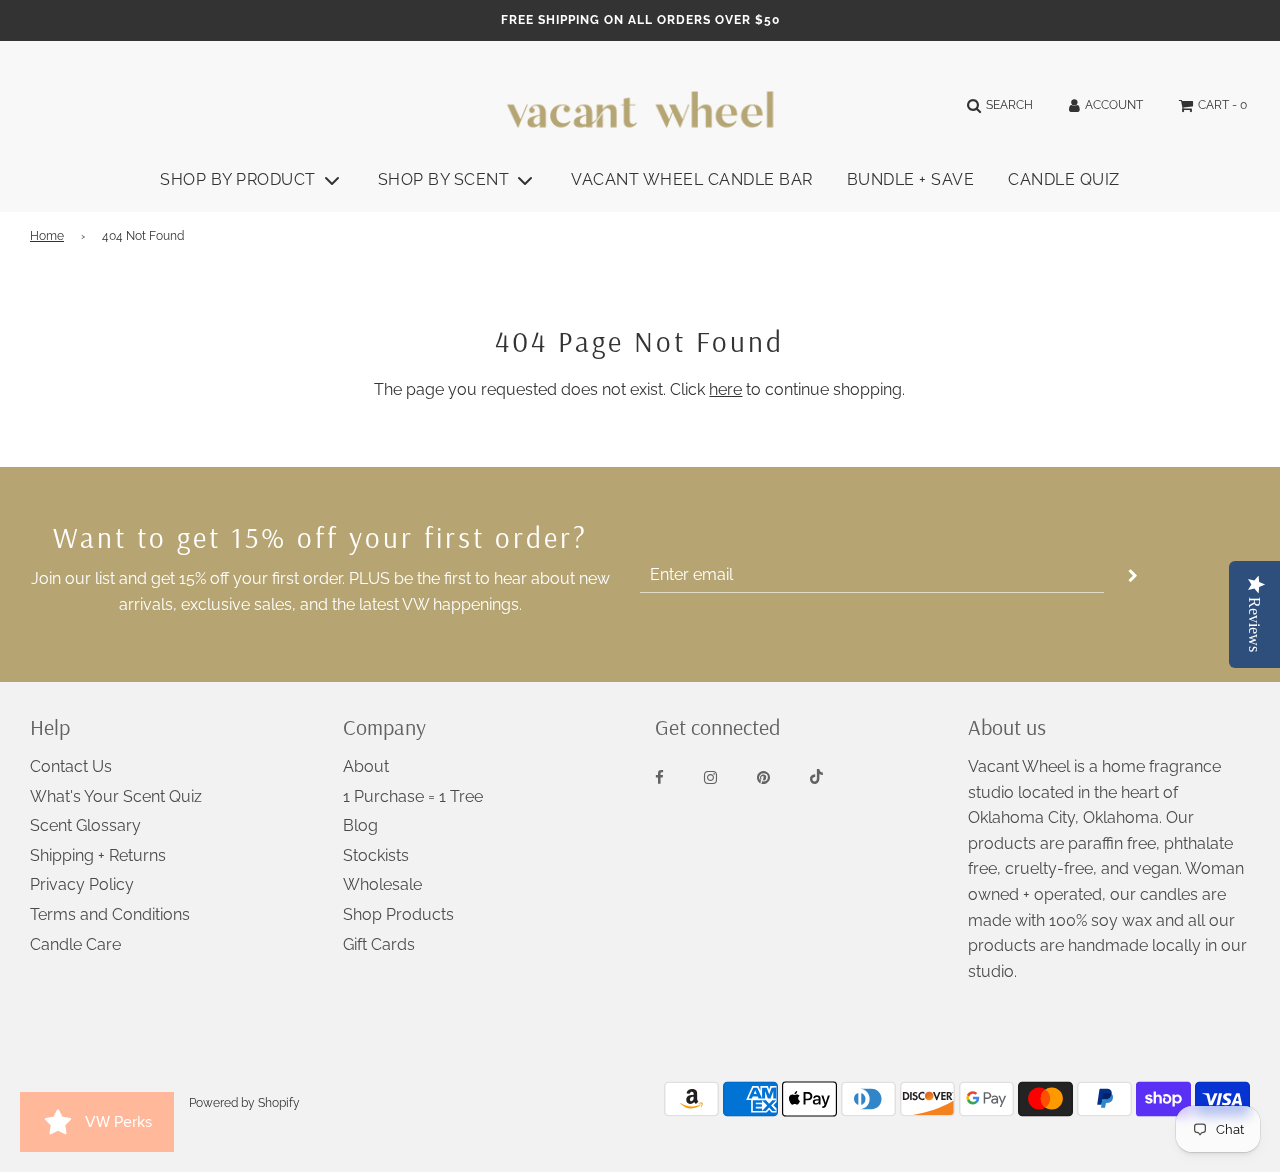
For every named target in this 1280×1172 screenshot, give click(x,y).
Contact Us (71, 766)
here (725, 389)
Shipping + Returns (98, 855)
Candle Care (75, 944)
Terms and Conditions (110, 914)
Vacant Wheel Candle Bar (692, 179)
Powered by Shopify (244, 1103)
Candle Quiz (1064, 179)
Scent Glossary (85, 825)
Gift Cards (379, 944)
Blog (360, 825)
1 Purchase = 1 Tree (413, 796)
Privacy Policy (82, 884)
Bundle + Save (911, 179)
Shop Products (398, 914)
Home (47, 236)
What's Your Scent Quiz (116, 796)
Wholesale (382, 884)
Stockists (376, 855)
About (366, 766)
